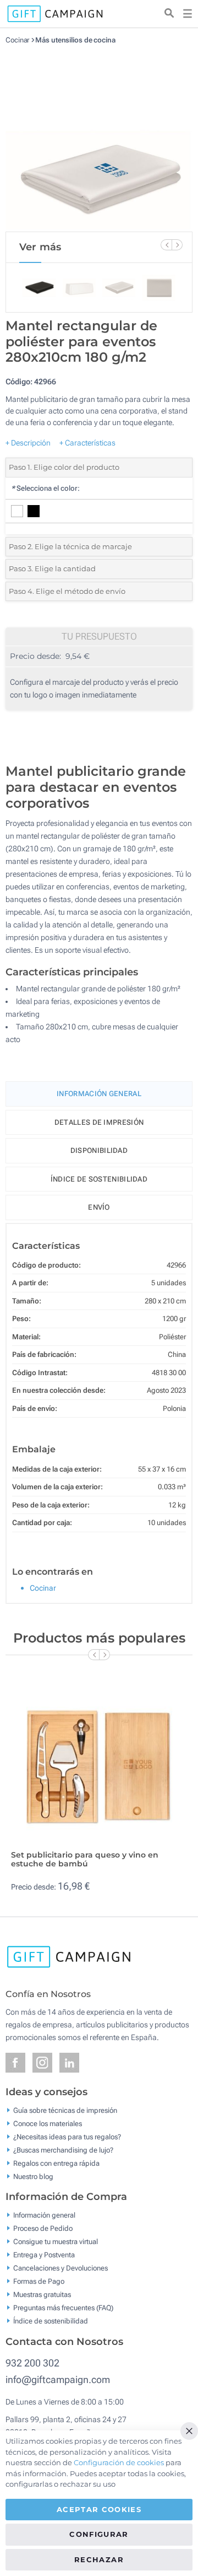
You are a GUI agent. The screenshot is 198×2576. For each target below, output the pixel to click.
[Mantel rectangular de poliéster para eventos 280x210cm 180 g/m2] (99, 138)
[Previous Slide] (166, 245)
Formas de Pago (39, 2281)
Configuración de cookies (119, 2462)
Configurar (99, 2534)
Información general (44, 2215)
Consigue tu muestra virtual (56, 2242)
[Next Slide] (177, 245)
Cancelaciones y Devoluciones (61, 2268)
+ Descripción (28, 443)
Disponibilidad (99, 1150)
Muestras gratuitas (42, 2295)
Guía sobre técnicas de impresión (65, 2110)
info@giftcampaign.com (58, 2379)
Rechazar (99, 2559)
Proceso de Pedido (43, 2228)
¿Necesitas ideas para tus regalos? (67, 2136)
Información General (99, 1094)
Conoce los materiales (48, 2123)
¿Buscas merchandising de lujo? (63, 2150)
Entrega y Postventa (44, 2255)
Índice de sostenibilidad (99, 1179)
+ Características (87, 443)
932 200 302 (32, 2363)
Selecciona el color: (45, 488)
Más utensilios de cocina (75, 40)
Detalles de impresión (99, 1122)
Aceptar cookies (99, 2509)
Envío (99, 1207)
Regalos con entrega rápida (56, 2163)
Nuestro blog (33, 2176)
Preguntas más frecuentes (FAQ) (63, 2308)
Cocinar (17, 40)
